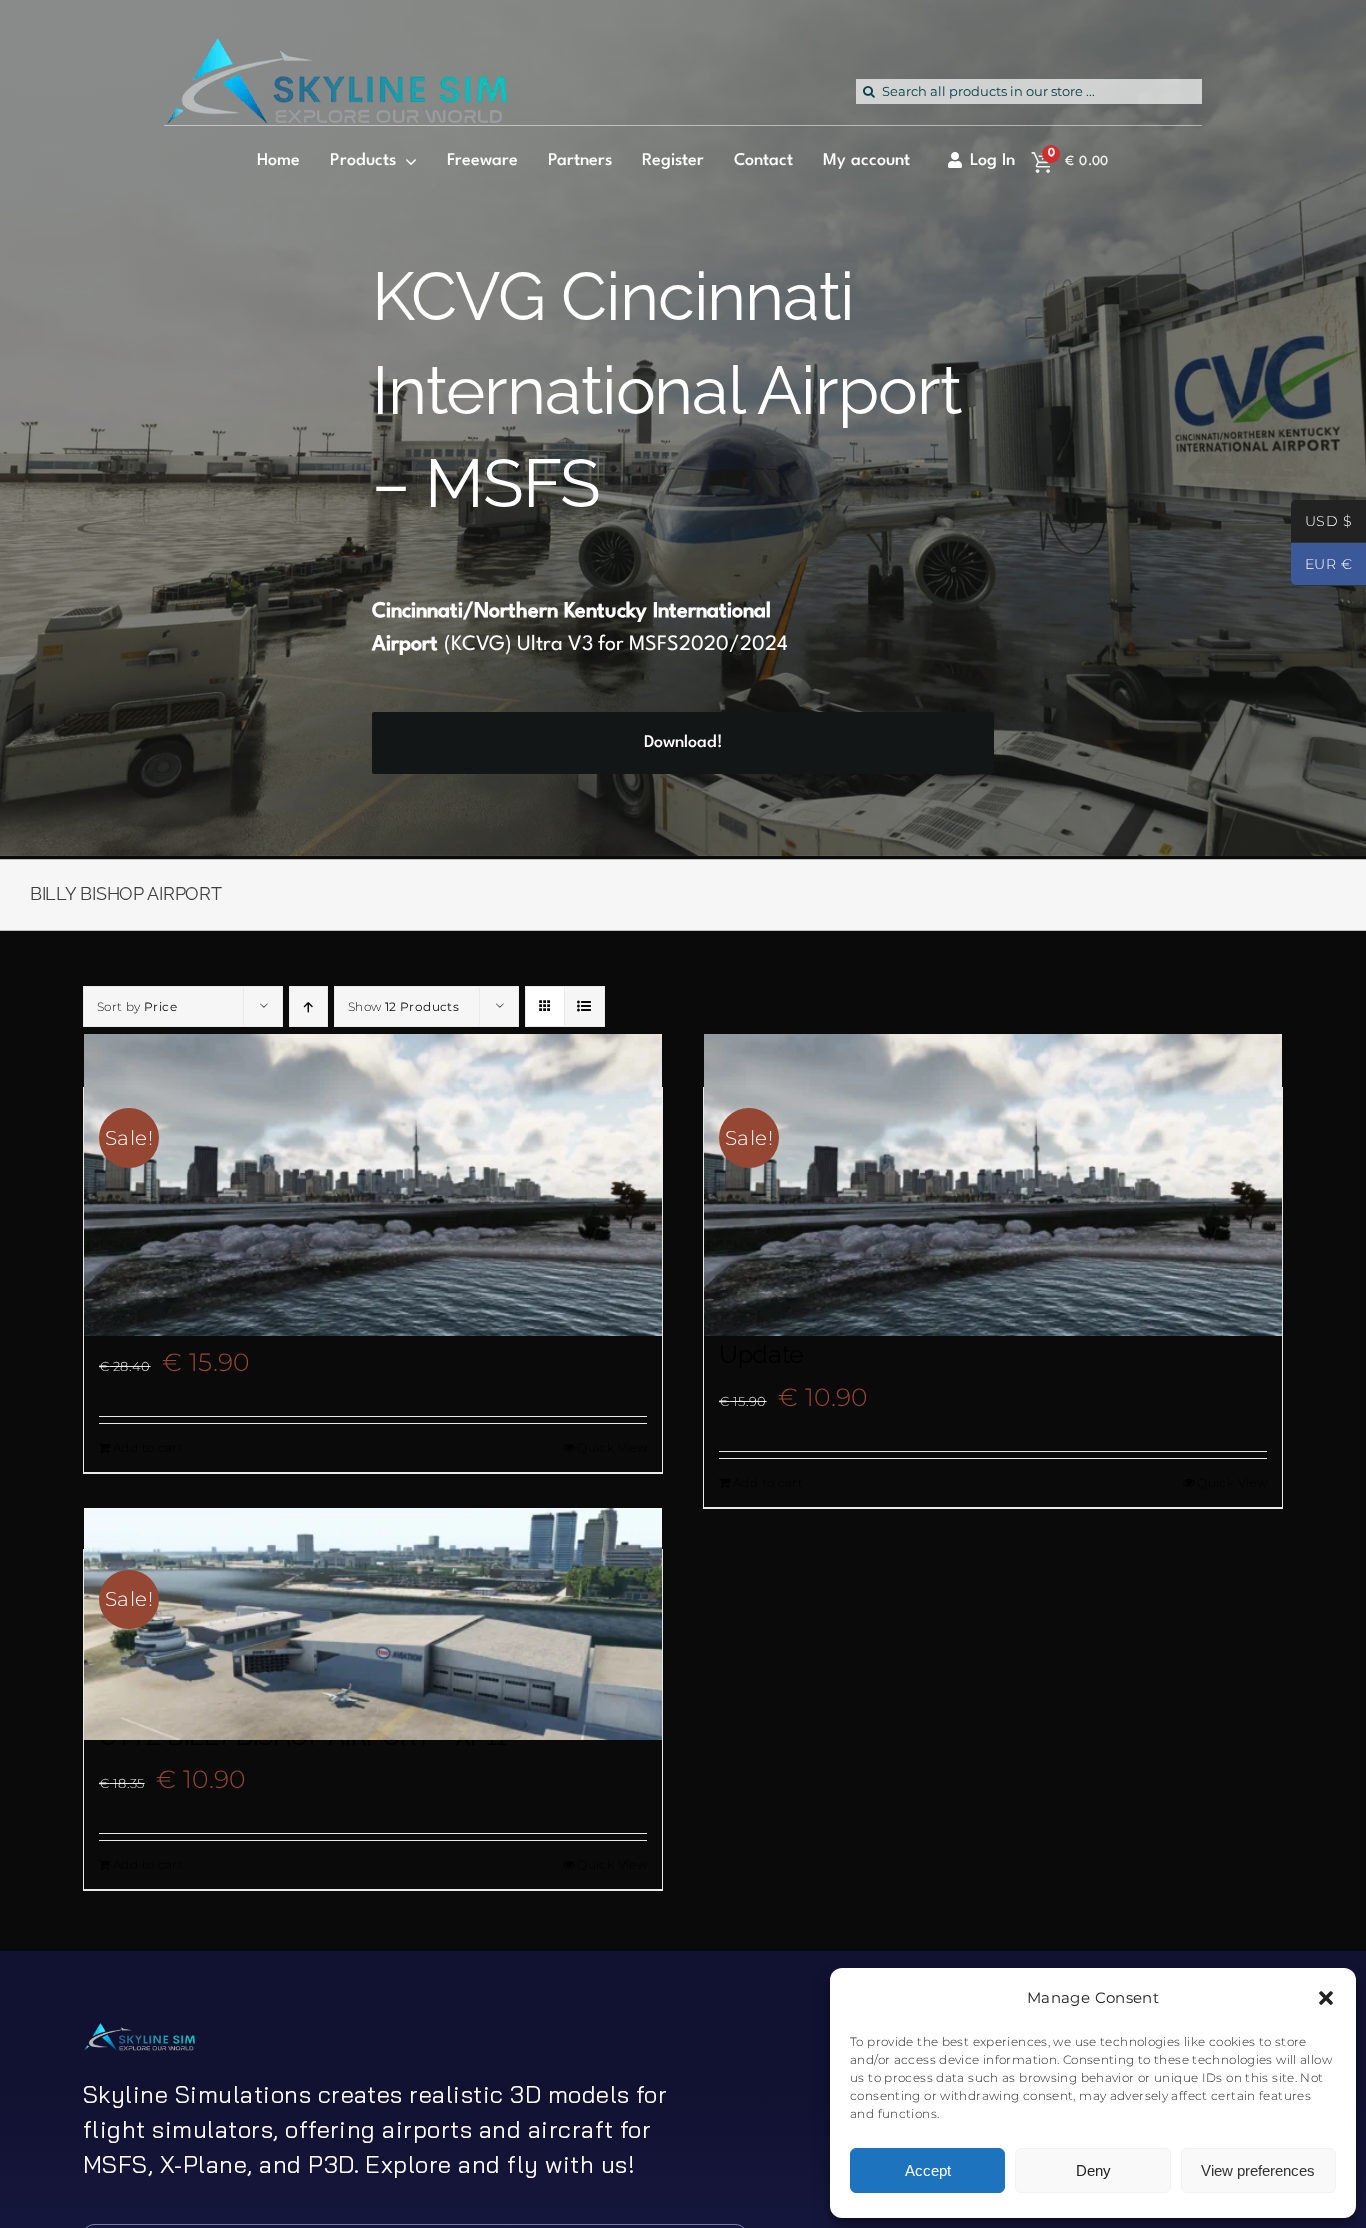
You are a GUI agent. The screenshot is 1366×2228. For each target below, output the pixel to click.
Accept (928, 2170)
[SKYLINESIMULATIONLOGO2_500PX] (335, 50)
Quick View (612, 1447)
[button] (1326, 1998)
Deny (1093, 2170)
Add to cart (148, 1447)
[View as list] (584, 1006)
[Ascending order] (308, 1006)
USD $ (1321, 523)
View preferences (1258, 2170)
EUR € (1321, 566)
